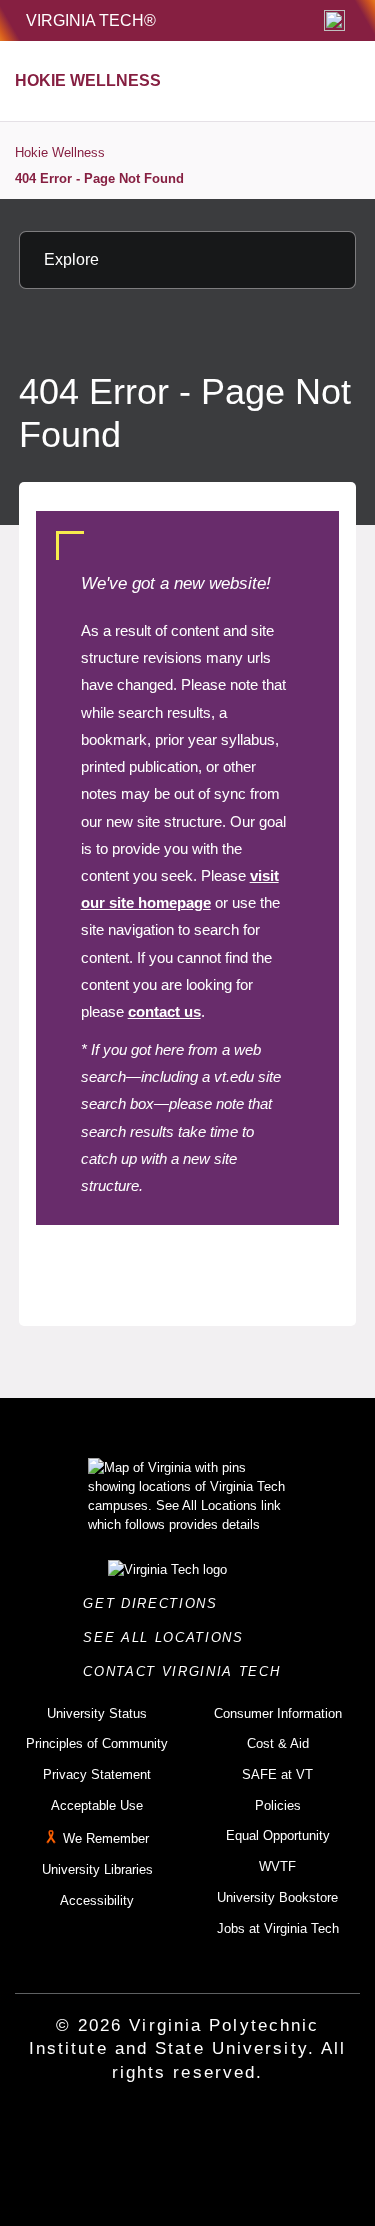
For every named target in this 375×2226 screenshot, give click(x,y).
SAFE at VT (277, 1774)
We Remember (106, 1839)
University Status (97, 1713)
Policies (278, 1805)
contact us (164, 1011)
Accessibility (97, 1900)
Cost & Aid (278, 1743)
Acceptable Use (97, 1805)
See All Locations (169, 1637)
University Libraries (97, 1869)
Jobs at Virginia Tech (278, 1928)
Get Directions (156, 1603)
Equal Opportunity (278, 1835)
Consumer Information (278, 1713)
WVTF (277, 1866)
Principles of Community (97, 1743)
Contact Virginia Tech (187, 1671)
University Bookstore (277, 1897)
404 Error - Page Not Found (99, 178)
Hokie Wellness (60, 152)
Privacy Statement (97, 1774)
